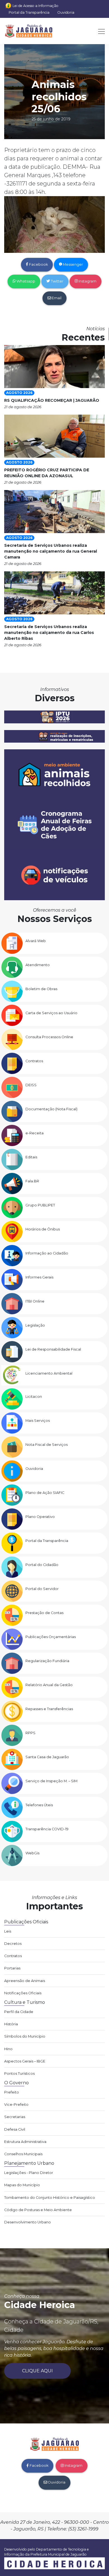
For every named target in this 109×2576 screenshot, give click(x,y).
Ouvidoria (66, 12)
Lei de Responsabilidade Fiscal (53, 1349)
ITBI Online (35, 1301)
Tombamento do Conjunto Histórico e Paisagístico (50, 2198)
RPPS (30, 1733)
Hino (8, 2049)
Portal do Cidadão (42, 1565)
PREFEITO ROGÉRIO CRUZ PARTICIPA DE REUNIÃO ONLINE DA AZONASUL (47, 473)
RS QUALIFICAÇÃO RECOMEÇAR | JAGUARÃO (52, 400)
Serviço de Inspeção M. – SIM (51, 1781)
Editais (31, 1157)
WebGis (32, 1853)
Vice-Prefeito (16, 2105)
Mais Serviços (38, 1421)
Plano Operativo (40, 1517)
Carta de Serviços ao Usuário (51, 1013)
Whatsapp (25, 281)
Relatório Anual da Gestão (49, 1685)
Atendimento (38, 965)
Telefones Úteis (39, 1805)
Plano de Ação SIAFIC (45, 1493)
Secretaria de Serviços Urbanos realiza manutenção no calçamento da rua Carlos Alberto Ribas (49, 633)
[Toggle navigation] (100, 31)
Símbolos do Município (25, 2036)
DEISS (31, 1085)
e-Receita (35, 1133)
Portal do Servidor (42, 1589)
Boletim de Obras (41, 989)
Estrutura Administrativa (25, 2142)
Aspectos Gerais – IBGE (25, 2061)
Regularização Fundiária (47, 1661)
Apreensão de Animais (25, 1981)
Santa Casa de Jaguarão (47, 1757)
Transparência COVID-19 (47, 1829)
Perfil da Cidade (19, 2012)
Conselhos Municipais (23, 2154)
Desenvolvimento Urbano (28, 2222)
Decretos (13, 1944)
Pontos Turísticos (19, 2074)
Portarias (12, 1968)
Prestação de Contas (44, 1613)
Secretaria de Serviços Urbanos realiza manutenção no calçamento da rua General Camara (51, 551)
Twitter (57, 281)
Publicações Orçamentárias (51, 1637)
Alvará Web (36, 941)
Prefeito (12, 2092)
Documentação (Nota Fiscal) (51, 1109)
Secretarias (15, 2117)
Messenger (73, 264)
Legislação (35, 1325)
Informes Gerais (39, 1277)
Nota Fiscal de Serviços (47, 1445)
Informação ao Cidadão (47, 1253)
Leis (8, 1931)
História (11, 2024)
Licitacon (34, 1397)
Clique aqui (37, 2371)
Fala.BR (32, 1181)
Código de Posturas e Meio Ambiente (38, 2210)
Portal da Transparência (29, 12)
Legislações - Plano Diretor (29, 2173)
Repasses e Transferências (49, 1709)
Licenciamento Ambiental (49, 1373)
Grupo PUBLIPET (40, 1205)
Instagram (87, 281)
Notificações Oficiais (23, 1993)
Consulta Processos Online (49, 1037)
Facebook (38, 264)
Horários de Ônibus (43, 1229)
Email (56, 298)
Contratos (34, 1061)
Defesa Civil (15, 2129)
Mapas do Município (22, 2185)
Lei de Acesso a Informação (35, 6)
